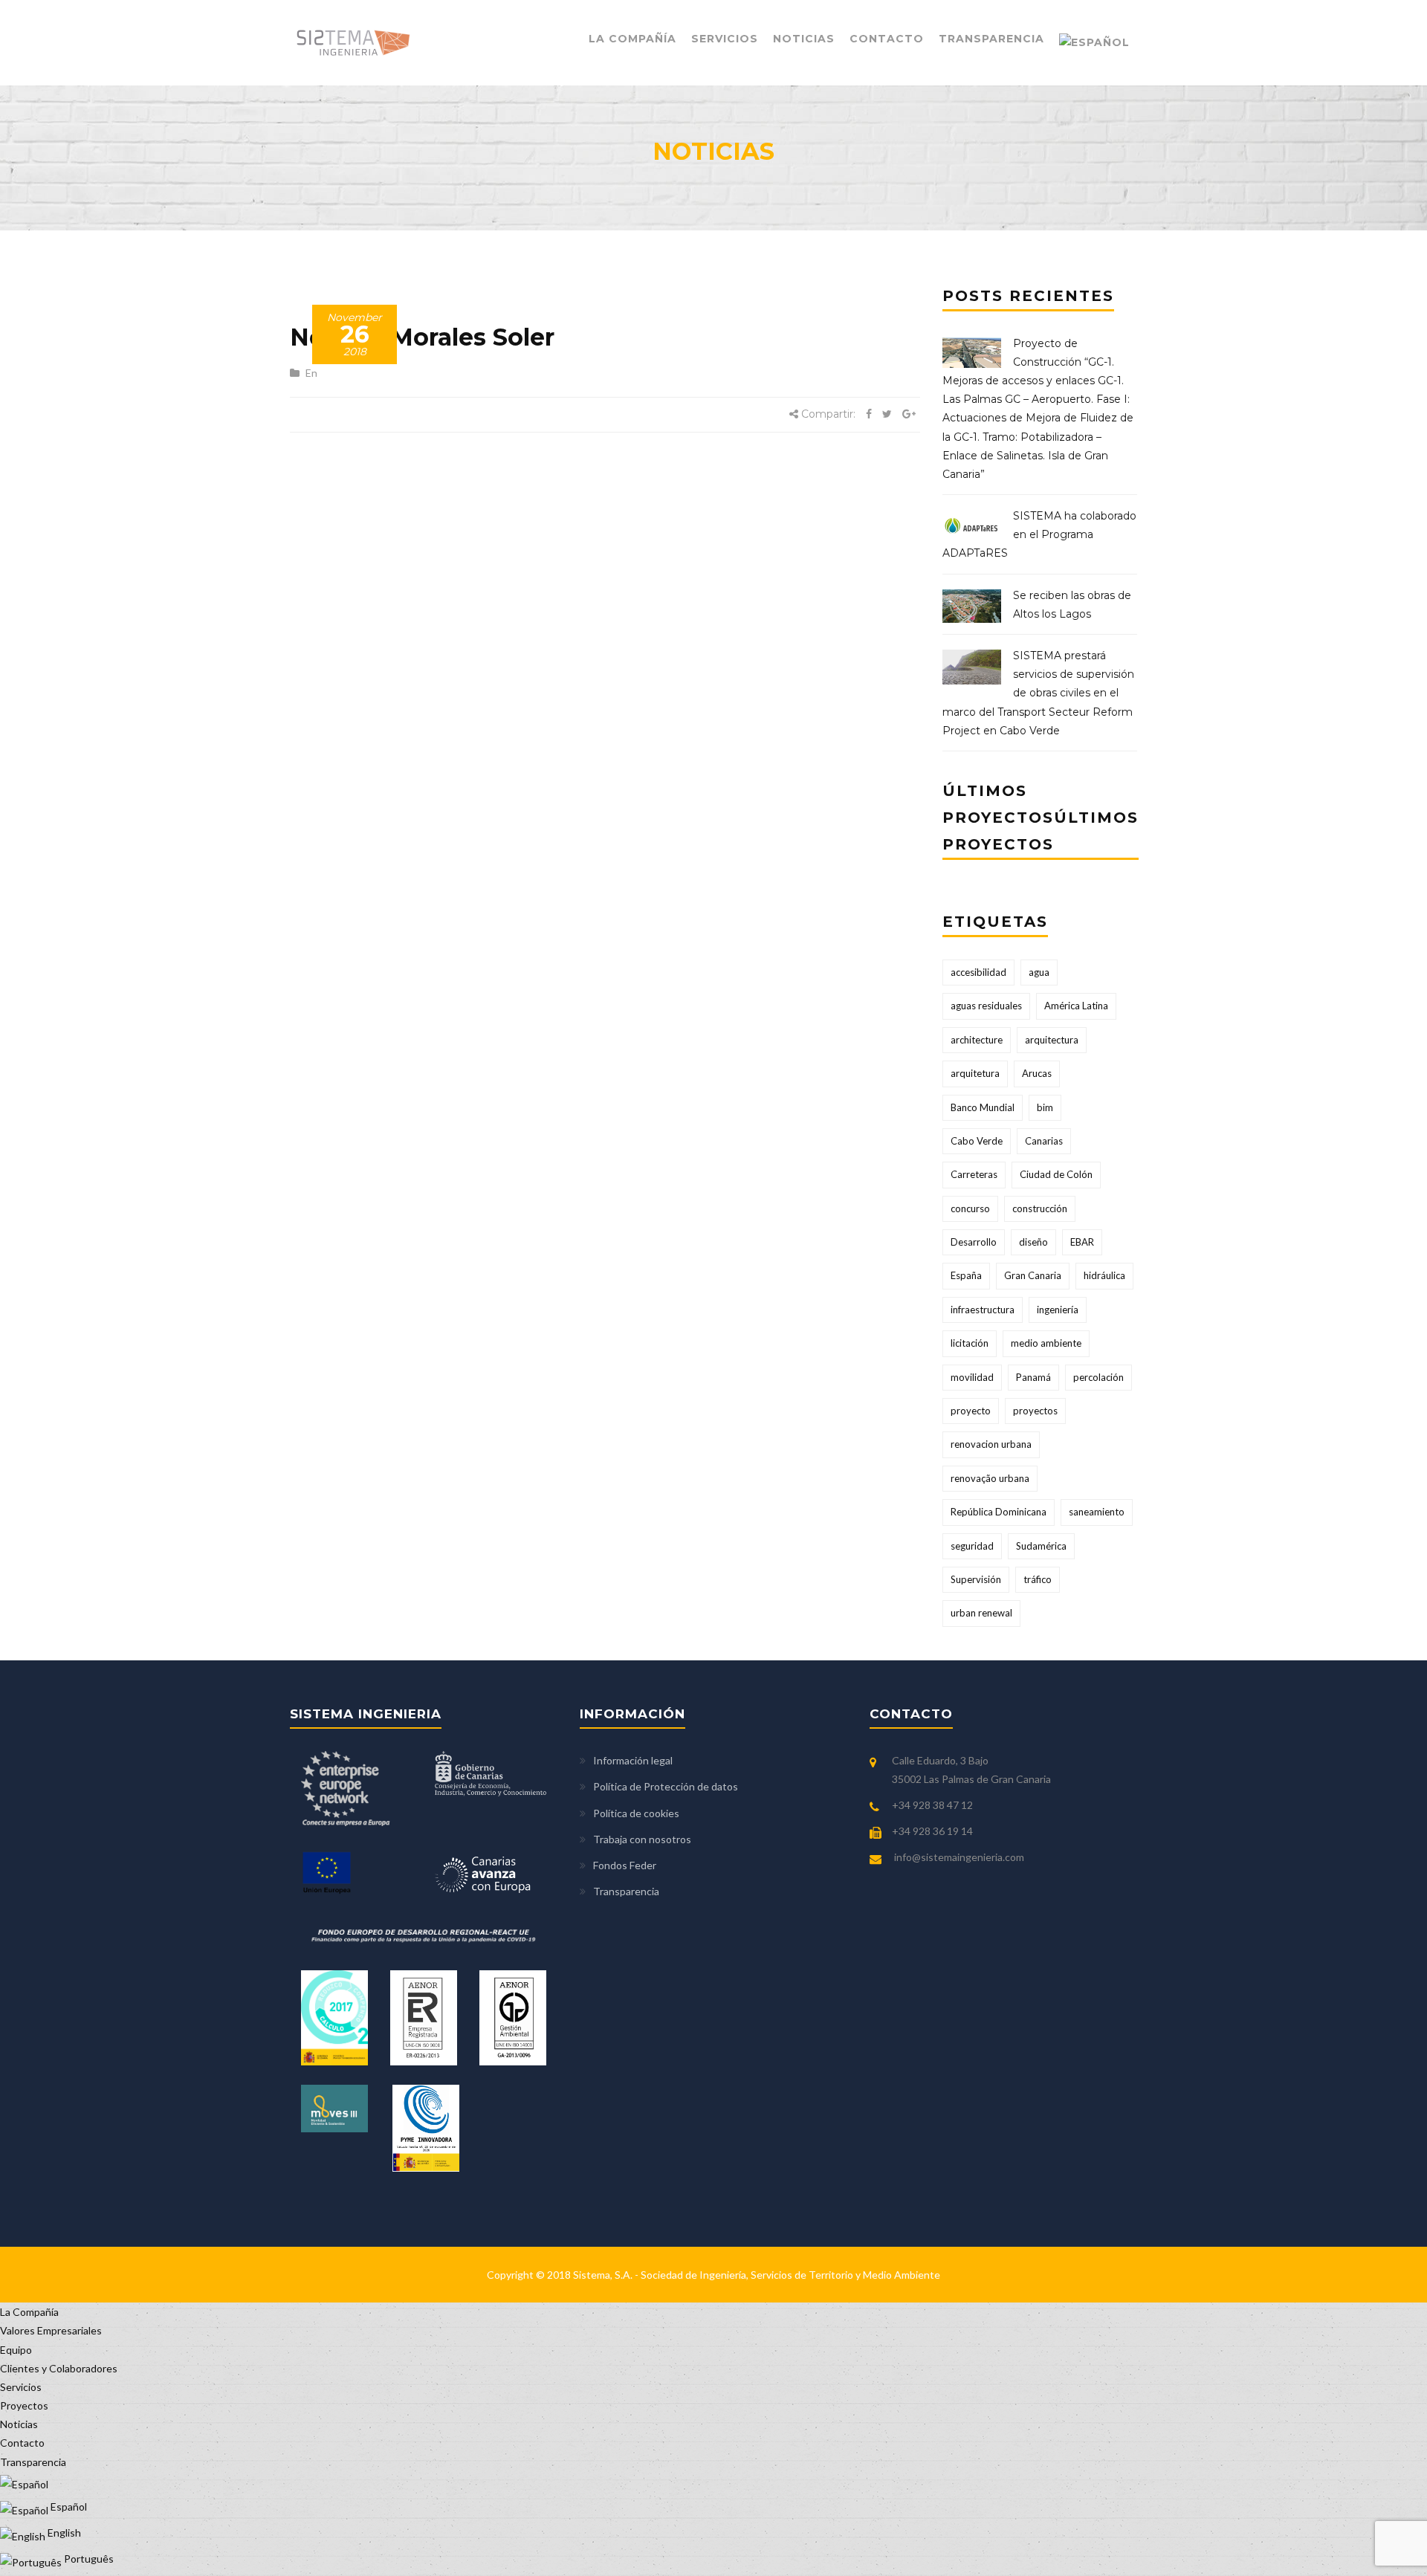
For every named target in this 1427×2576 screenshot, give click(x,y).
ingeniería (1058, 1310)
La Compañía (632, 39)
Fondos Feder (625, 1865)
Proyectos (24, 2405)
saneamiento (1097, 1512)
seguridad (972, 1546)
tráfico (1038, 1579)
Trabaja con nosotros (642, 1839)
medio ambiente (1046, 1343)
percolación (1098, 1377)
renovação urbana (990, 1478)
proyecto (971, 1411)
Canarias (1044, 1141)
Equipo (16, 2350)
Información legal (633, 1760)
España (966, 1275)
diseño (1033, 1242)
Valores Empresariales (51, 2330)
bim (1045, 1107)
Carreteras (974, 1174)
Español (68, 2507)
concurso (970, 1208)
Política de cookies (636, 1813)
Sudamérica (1041, 1546)
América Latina (1076, 1006)
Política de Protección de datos (666, 1786)
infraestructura (983, 1310)
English (63, 2533)
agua (1039, 972)
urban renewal (981, 1613)
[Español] (1094, 43)
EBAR (1082, 1242)
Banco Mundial (983, 1107)
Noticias (804, 39)
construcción (1040, 1208)
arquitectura (1052, 1040)
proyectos (1035, 1411)
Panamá (1033, 1377)
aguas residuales (986, 1006)
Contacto (887, 39)
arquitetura (975, 1073)
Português (88, 2559)
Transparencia (991, 39)
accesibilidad (978, 972)
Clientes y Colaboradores (59, 2368)
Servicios (725, 39)
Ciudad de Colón (1056, 1174)
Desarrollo (974, 1242)
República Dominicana (999, 1512)
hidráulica (1104, 1275)
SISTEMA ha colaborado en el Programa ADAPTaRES (1039, 534)
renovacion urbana (991, 1444)
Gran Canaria (1033, 1275)
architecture (977, 1040)
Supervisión (976, 1579)
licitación (970, 1343)
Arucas (1037, 1073)
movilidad (972, 1377)
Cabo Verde (977, 1141)
